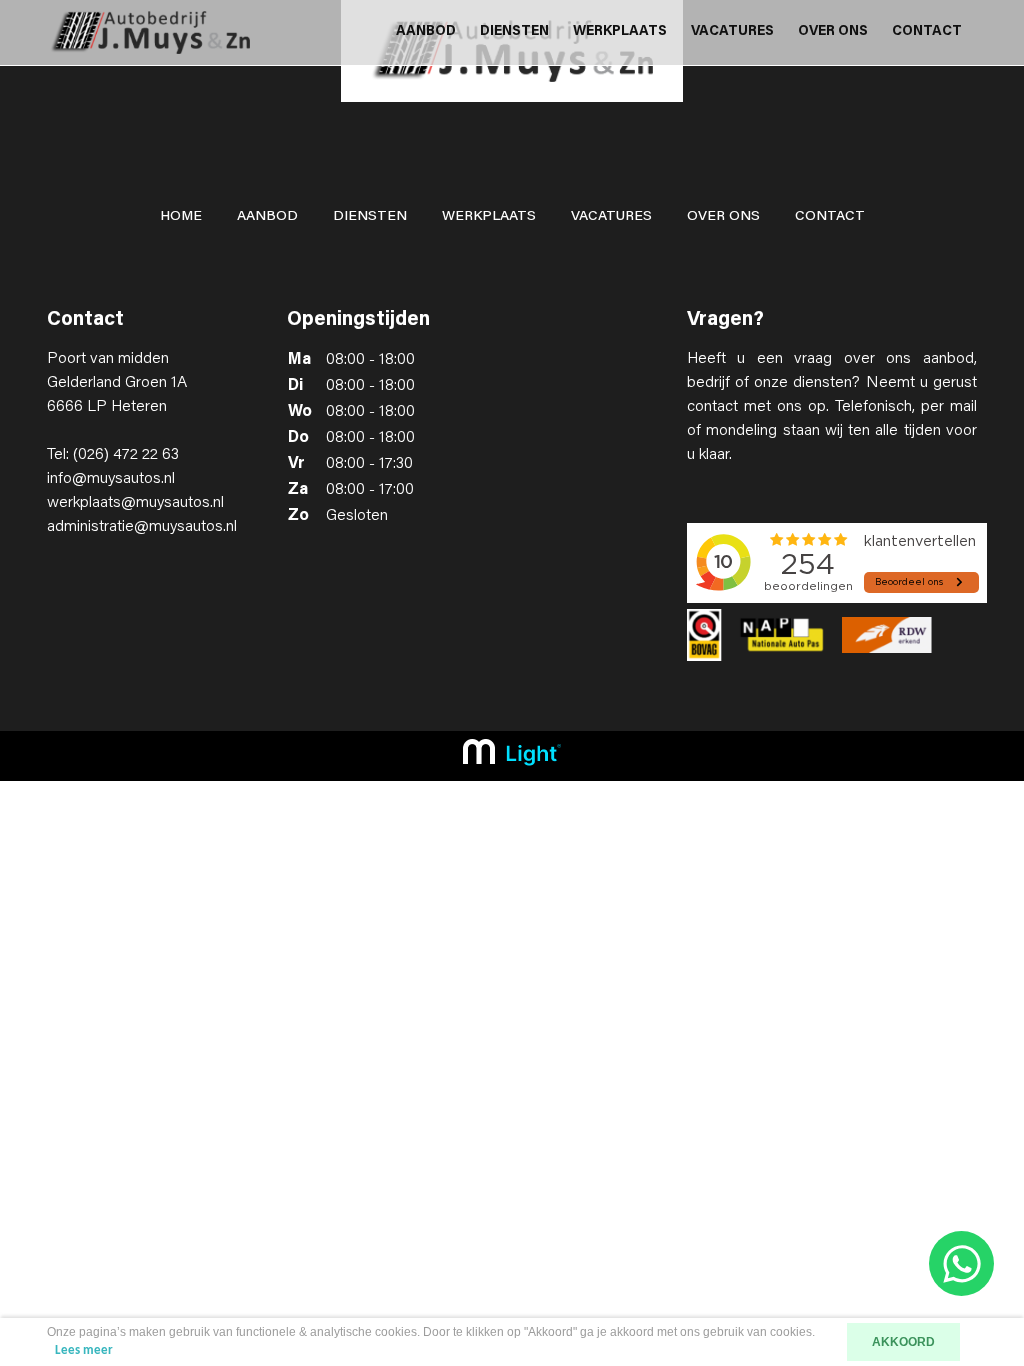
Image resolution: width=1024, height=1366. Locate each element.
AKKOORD (903, 1342)
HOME (181, 217)
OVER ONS (833, 32)
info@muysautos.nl (111, 479)
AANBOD (426, 32)
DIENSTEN (514, 32)
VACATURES (732, 32)
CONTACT (927, 32)
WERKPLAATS (620, 32)
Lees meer (84, 1350)
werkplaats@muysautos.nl (135, 503)
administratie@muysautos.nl (142, 527)
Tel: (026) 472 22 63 (113, 455)
